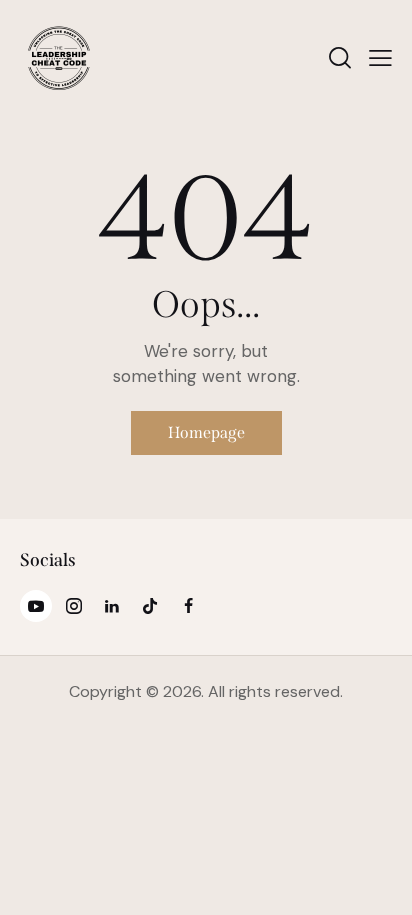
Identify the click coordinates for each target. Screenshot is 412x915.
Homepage (206, 432)
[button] (380, 58)
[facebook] (188, 606)
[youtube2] (36, 606)
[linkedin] (112, 606)
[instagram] (74, 606)
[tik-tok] (150, 606)
